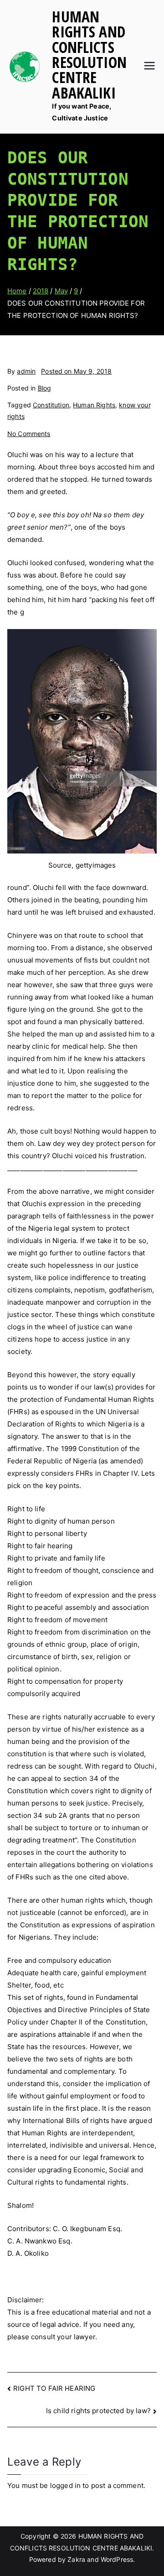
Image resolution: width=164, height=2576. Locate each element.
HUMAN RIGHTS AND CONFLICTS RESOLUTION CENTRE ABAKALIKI (89, 55)
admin (26, 371)
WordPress (117, 2559)
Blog (45, 388)
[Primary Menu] (149, 67)
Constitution (51, 405)
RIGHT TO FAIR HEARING (54, 2388)
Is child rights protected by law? (98, 2411)
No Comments (29, 434)
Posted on (76, 371)
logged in (65, 2485)
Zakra (76, 2559)
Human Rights (94, 405)
